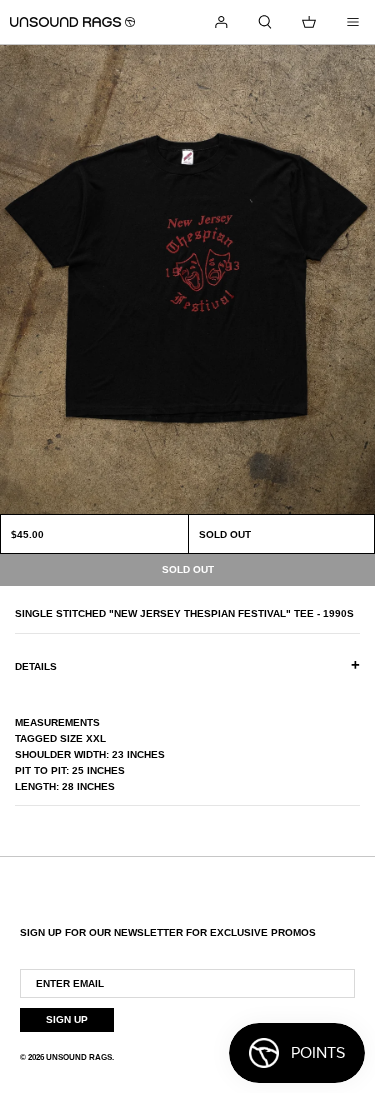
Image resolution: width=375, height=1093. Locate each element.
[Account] (221, 22)
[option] (187, 279)
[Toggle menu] (353, 22)
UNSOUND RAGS (79, 1057)
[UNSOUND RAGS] (72, 22)
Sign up (67, 1019)
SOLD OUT (225, 534)
